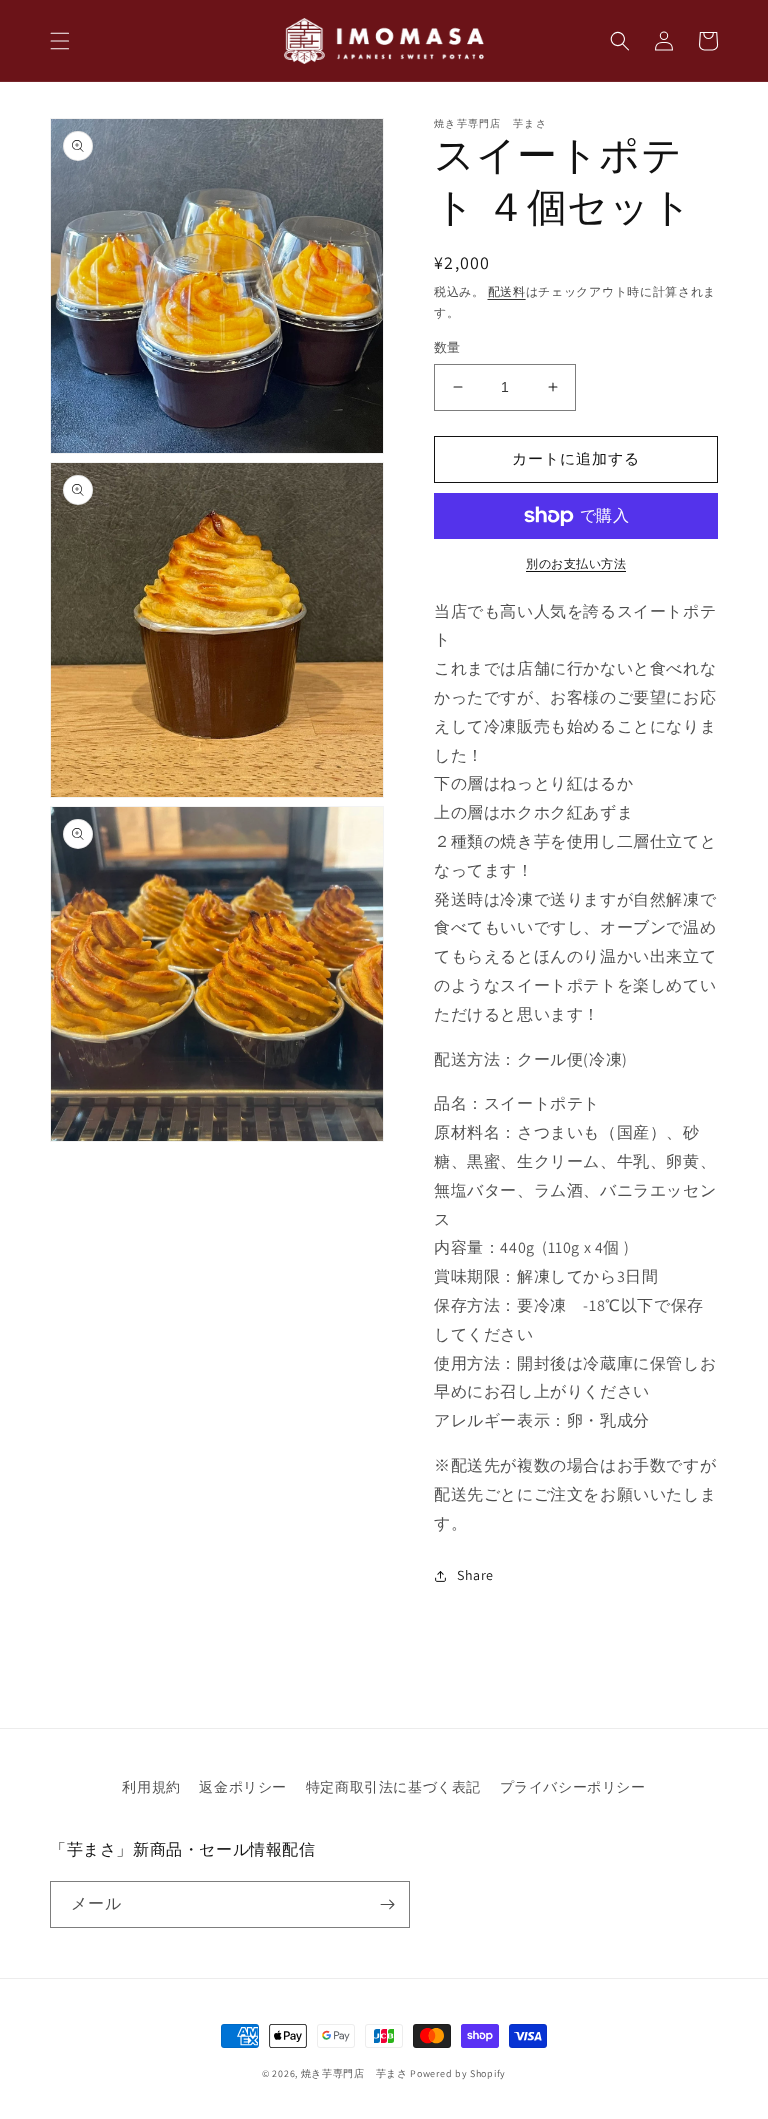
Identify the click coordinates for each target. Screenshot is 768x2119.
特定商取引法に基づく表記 (393, 1787)
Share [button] (475, 1575)
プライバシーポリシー (573, 1787)
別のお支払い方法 (576, 563)
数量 (447, 347)
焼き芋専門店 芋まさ (354, 2073)
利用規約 (151, 1787)
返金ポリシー (243, 1787)
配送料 (507, 291)
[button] (60, 41)
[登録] (387, 1904)
